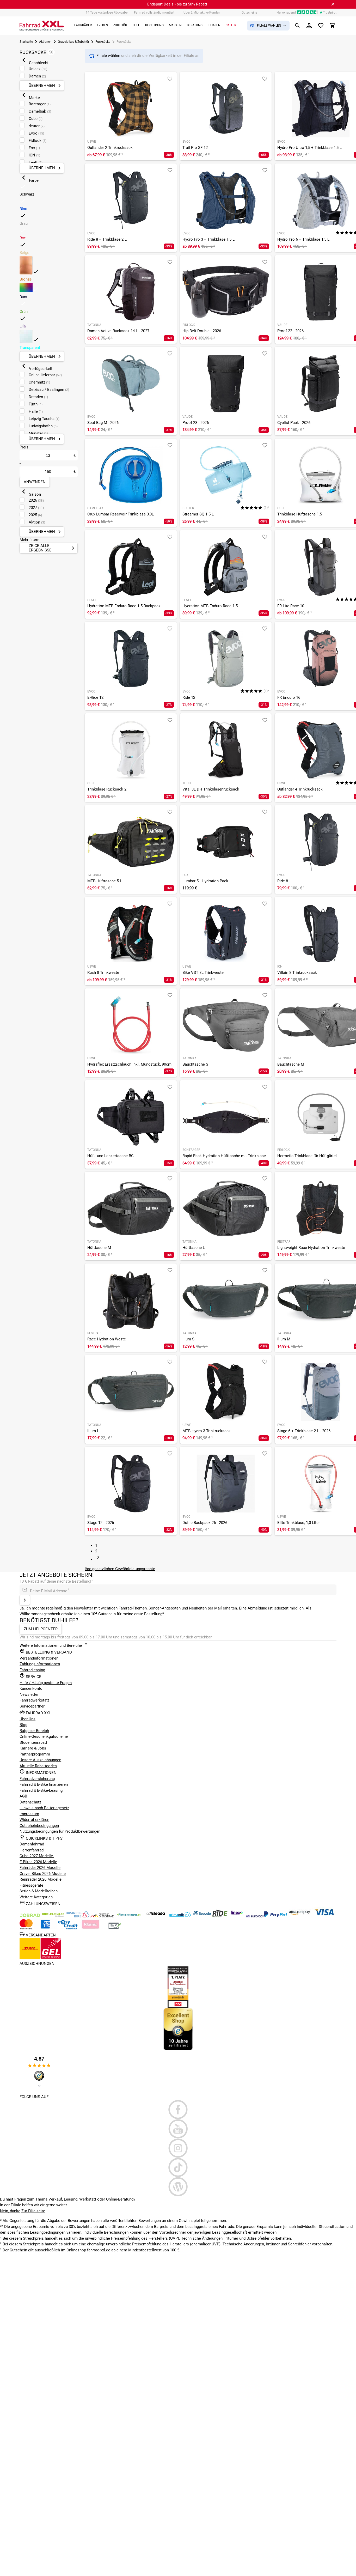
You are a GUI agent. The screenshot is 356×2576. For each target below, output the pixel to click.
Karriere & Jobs (33, 1748)
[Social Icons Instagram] (178, 2148)
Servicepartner (32, 1706)
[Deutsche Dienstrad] (103, 1916)
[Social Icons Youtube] (178, 2129)
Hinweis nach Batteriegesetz (44, 1808)
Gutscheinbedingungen (39, 1826)
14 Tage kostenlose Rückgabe (107, 13)
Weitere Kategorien (36, 1897)
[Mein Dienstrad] (129, 1916)
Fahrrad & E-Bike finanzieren (44, 1784)
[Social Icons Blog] (178, 2187)
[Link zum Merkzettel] (321, 26)
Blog (23, 1725)
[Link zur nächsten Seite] (98, 1559)
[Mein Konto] (309, 26)
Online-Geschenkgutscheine (44, 1736)
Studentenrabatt (33, 1742)
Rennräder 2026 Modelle (41, 1879)
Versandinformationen (39, 1658)
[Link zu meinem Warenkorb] (333, 26)
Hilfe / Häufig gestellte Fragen (46, 1683)
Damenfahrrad (32, 1844)
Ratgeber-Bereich (34, 1731)
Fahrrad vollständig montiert (154, 13)
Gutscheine (249, 13)
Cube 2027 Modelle (37, 1856)
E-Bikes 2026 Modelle (38, 1862)
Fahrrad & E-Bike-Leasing (41, 1790)
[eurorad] (255, 1916)
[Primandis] (181, 1916)
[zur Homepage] (42, 26)
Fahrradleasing (32, 1670)
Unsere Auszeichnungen (40, 1760)
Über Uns (27, 1719)
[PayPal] (276, 1916)
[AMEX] (46, 1928)
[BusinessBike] (78, 1916)
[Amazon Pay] (300, 1916)
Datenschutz (30, 1802)
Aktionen (45, 42)
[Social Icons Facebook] (178, 2110)
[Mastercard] (27, 1928)
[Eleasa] (156, 1916)
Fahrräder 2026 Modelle (40, 1868)
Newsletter (29, 1694)
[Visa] (324, 1916)
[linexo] (237, 1916)
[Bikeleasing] (54, 1916)
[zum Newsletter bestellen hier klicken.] (25, 1600)
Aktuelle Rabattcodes (38, 1766)
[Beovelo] (220, 1916)
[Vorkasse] (115, 1928)
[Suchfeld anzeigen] (297, 26)
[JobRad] (30, 1916)
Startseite (26, 42)
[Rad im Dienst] (202, 1916)
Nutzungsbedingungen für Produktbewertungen (60, 1831)
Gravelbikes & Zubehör (73, 42)
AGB (23, 1796)
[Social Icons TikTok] (178, 2167)
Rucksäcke (103, 42)
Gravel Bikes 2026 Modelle (43, 1874)
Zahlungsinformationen (40, 1664)
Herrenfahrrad (32, 1850)
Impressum (29, 1814)
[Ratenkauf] (68, 1928)
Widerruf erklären (34, 1820)
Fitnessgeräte (31, 1885)
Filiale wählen (109, 56)
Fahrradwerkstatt (34, 1700)
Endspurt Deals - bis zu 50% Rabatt (177, 4)
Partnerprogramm (35, 1754)
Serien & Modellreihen (39, 1891)
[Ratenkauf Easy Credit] (91, 1928)
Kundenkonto (31, 1688)
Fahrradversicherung (37, 1779)
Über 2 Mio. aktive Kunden (202, 13)
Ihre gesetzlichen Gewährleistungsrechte (120, 1569)
